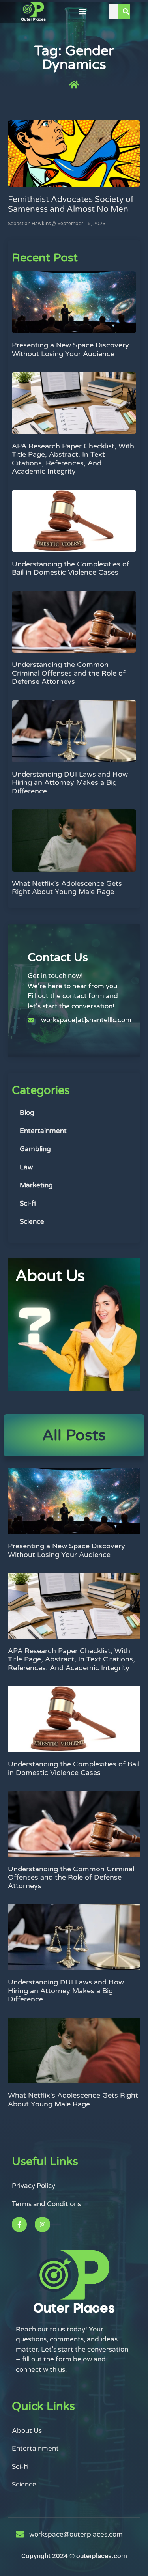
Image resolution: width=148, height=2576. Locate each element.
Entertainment (43, 1131)
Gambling (35, 1149)
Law (26, 1167)
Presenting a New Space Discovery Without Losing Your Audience (70, 349)
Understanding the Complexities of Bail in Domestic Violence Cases (71, 568)
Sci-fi (28, 1203)
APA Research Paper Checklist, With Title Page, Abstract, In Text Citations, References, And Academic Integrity (73, 459)
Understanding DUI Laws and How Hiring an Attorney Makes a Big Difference (70, 783)
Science (32, 1222)
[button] (82, 12)
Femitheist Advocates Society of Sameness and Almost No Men (71, 204)
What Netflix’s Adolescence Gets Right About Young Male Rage (67, 888)
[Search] (126, 11)
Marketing (36, 1185)
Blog (27, 1113)
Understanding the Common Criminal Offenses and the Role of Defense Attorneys (69, 673)
